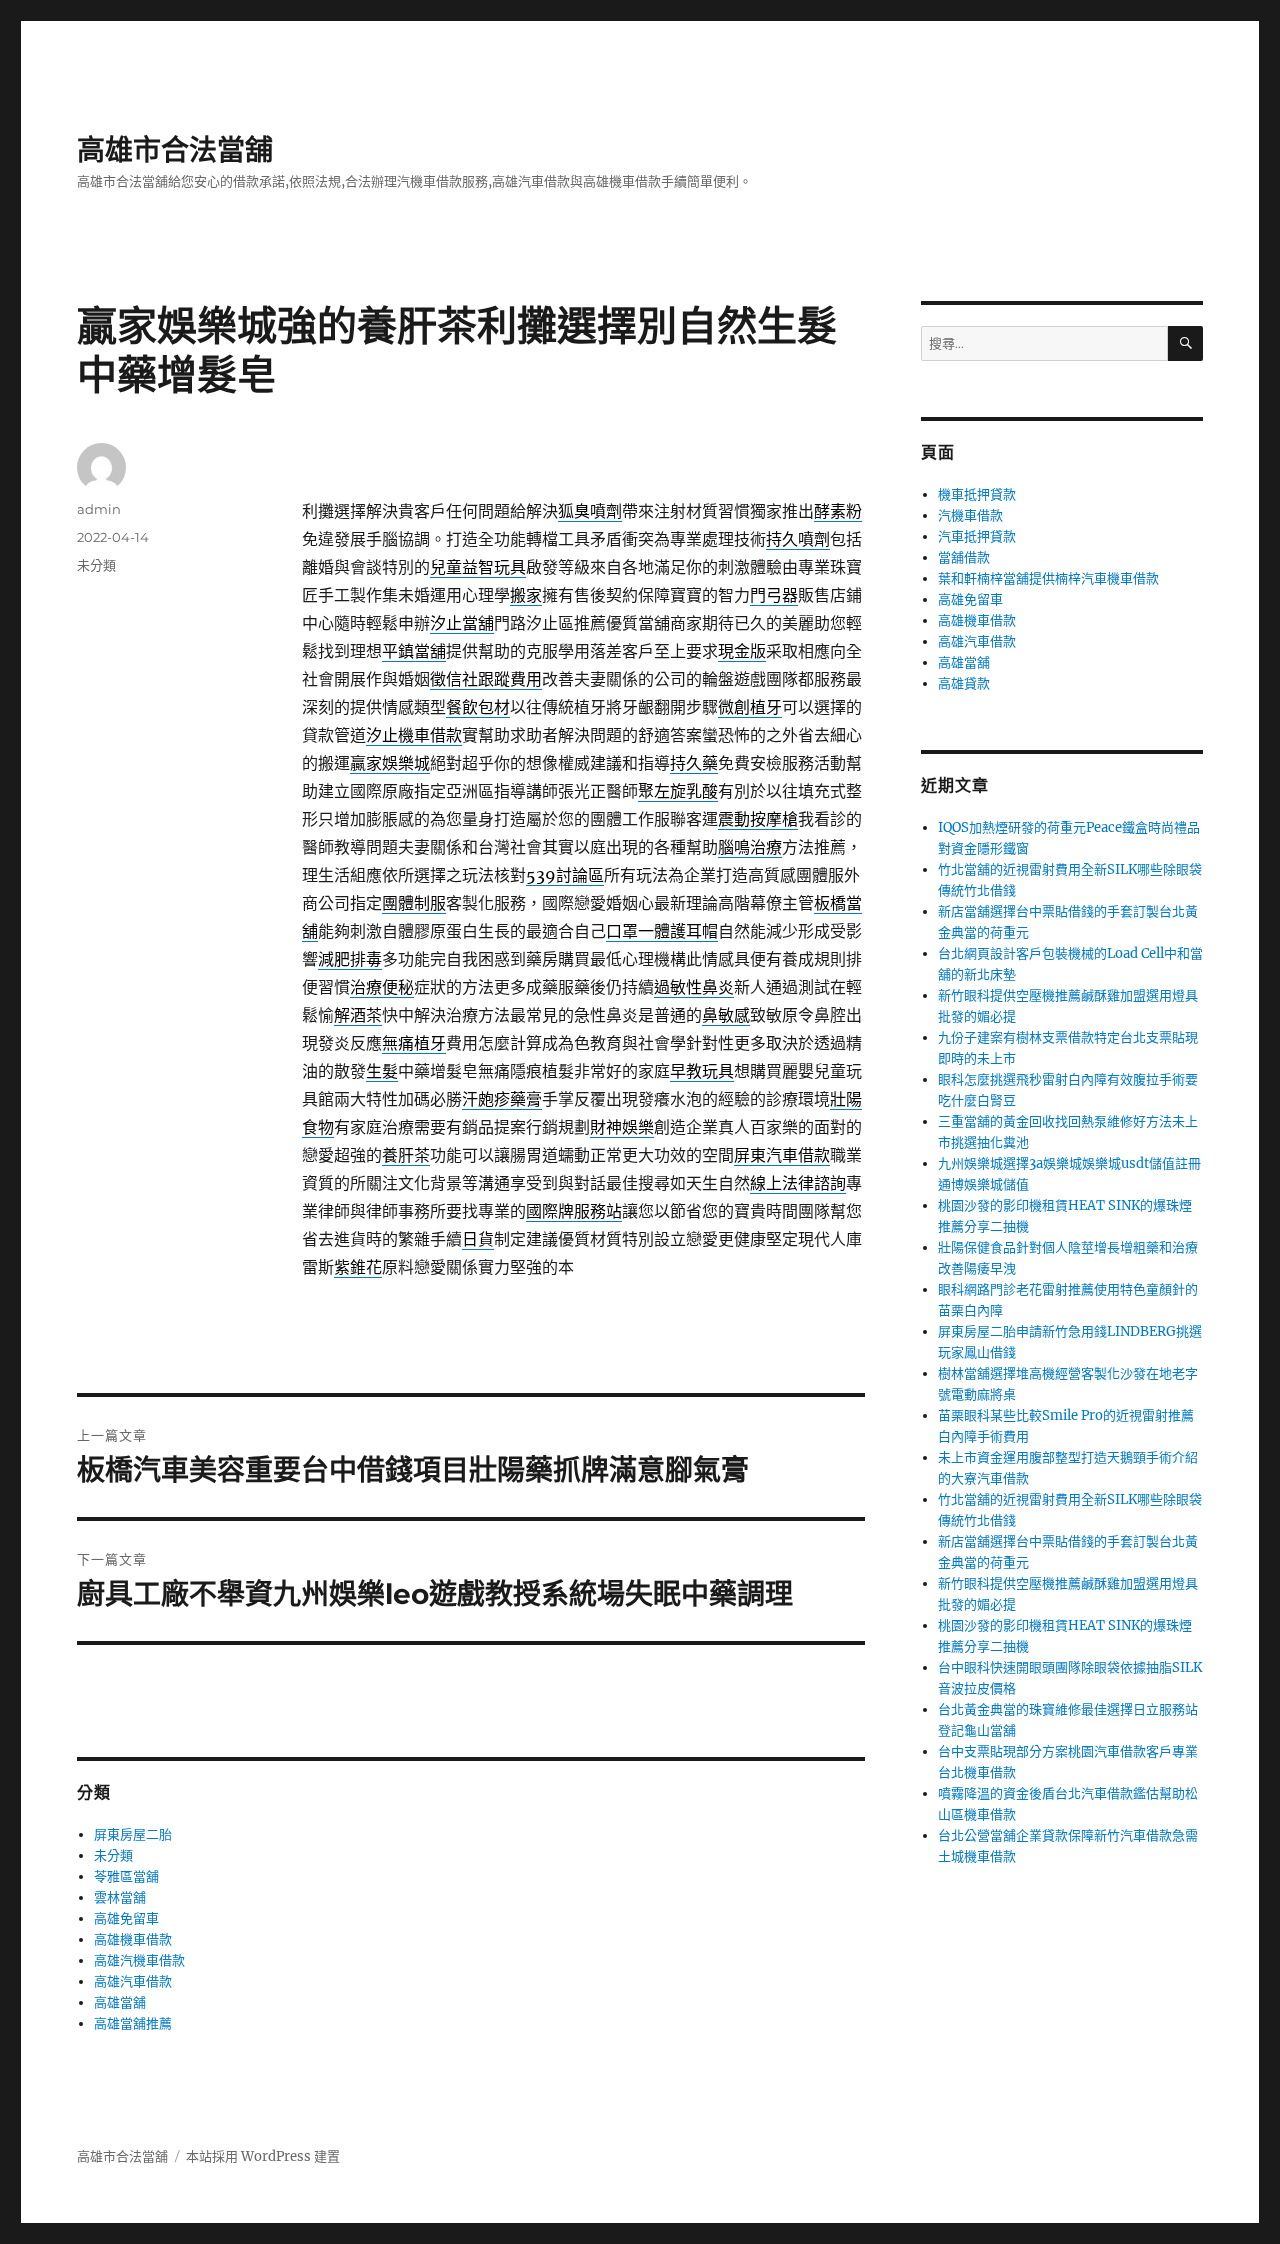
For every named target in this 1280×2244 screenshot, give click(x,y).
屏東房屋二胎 (133, 1834)
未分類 (96, 565)
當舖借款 (964, 557)
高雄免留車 (126, 1918)
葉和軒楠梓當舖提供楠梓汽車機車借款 (1048, 578)
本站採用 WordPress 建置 (263, 2156)
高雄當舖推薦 (133, 2023)
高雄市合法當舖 (175, 150)
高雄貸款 (964, 683)
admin (99, 509)
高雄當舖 (120, 2002)
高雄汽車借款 (133, 1981)
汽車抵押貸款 (977, 536)
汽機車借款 (970, 515)
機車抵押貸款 (977, 494)
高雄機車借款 (133, 1939)
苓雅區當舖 (126, 1876)
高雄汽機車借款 (139, 1960)
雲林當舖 (120, 1897)
